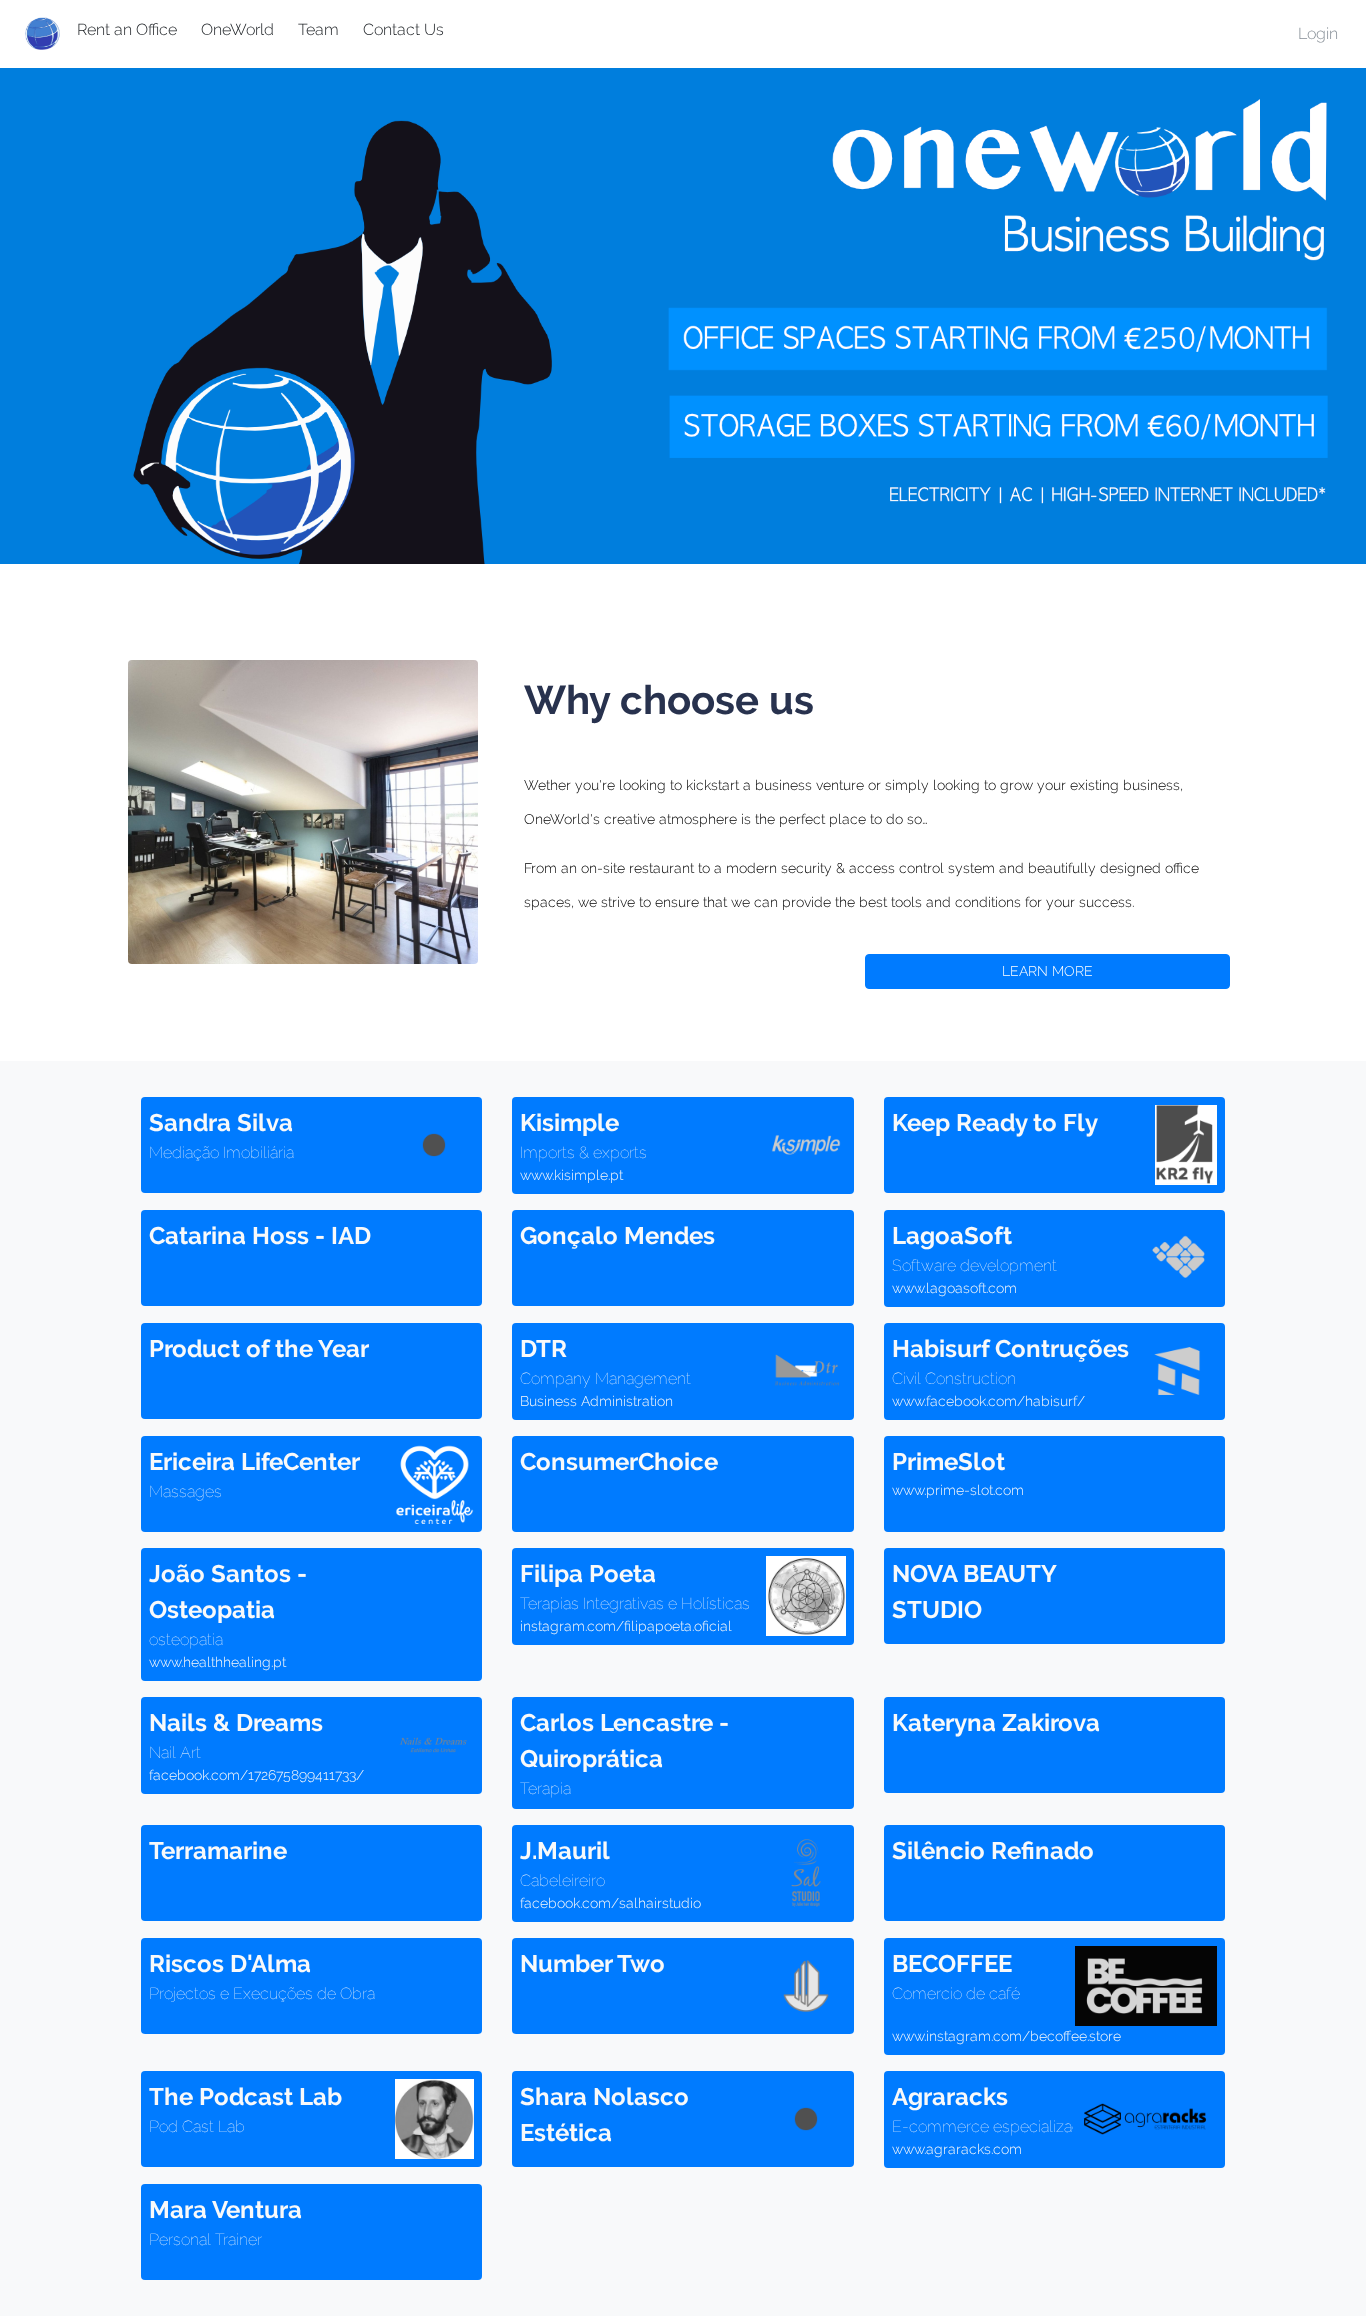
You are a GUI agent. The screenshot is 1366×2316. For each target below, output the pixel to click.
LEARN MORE (1047, 971)
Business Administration (596, 1401)
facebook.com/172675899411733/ (256, 1775)
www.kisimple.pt (571, 1175)
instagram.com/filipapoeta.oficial (626, 1626)
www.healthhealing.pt (217, 1662)
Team (318, 29)
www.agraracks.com (957, 2149)
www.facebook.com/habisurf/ (988, 1401)
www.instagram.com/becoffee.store (1006, 2036)
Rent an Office (127, 29)
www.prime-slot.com (958, 1490)
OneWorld (237, 29)
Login (1318, 33)
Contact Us (403, 29)
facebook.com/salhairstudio (610, 1903)
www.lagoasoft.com (954, 1288)
